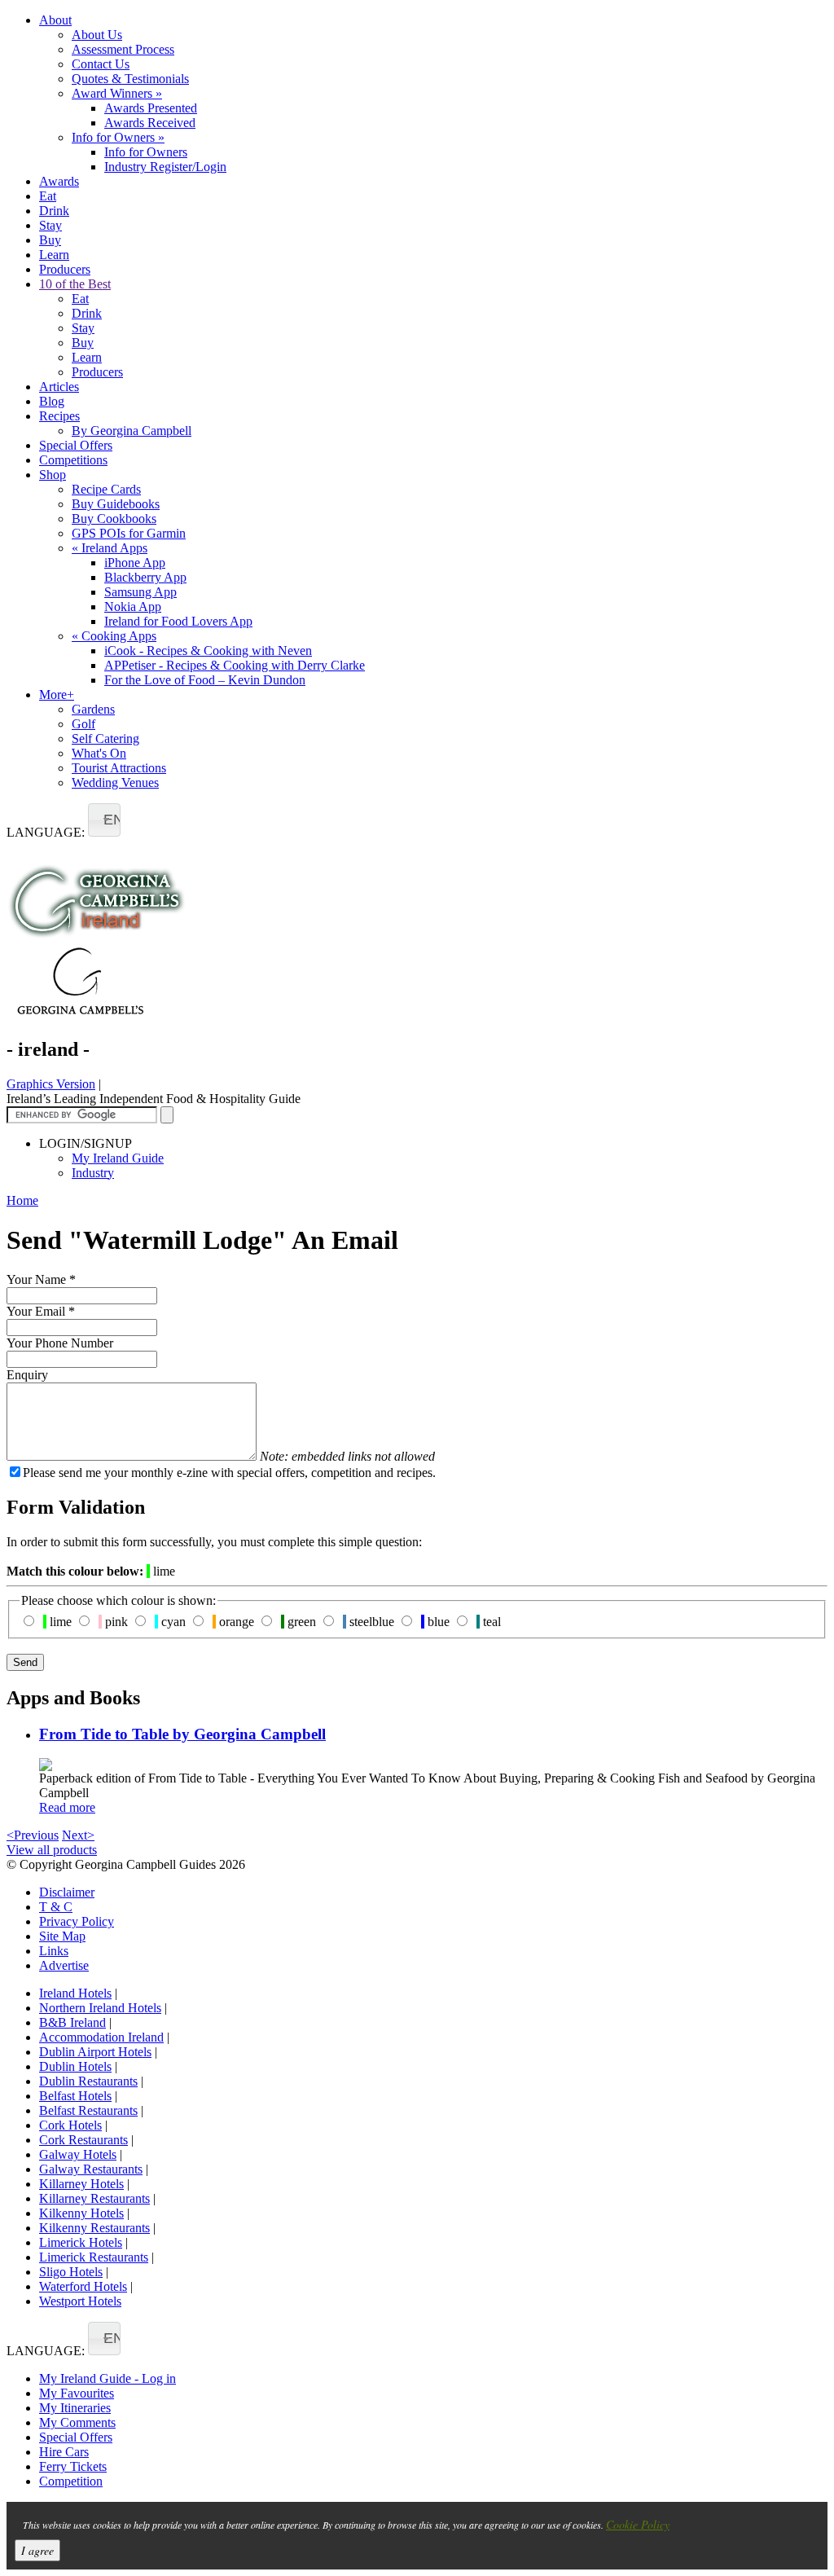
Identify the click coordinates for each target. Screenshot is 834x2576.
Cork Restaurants (83, 2140)
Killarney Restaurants (94, 2198)
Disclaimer (67, 1892)
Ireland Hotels (75, 1993)
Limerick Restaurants (94, 2257)
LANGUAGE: (46, 832)
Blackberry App (145, 577)
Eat (48, 196)
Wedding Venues (115, 782)
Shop (53, 475)
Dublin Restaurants (88, 2081)
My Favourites (77, 2393)
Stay (50, 225)
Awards (59, 181)
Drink (54, 211)
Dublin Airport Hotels (95, 2052)
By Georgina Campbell (132, 431)
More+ (57, 695)
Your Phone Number (60, 1343)
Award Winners (117, 93)
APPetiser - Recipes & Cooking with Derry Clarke (235, 665)
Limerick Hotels (81, 2242)
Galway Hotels (78, 2154)
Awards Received (150, 123)
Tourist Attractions (119, 768)
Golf (83, 724)
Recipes (59, 416)
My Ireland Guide (118, 1158)
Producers (65, 269)
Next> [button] (78, 1835)
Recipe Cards (106, 489)
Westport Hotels (80, 2301)
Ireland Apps (110, 548)
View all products (52, 1850)
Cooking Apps (114, 636)
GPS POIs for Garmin (129, 533)
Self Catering (105, 739)
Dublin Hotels (75, 2066)
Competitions (73, 460)
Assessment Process (123, 49)
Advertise (64, 1965)
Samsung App (140, 592)
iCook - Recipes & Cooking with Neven (208, 651)
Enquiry (27, 1375)
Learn (54, 255)
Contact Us (101, 64)
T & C (56, 1907)
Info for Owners (118, 137)
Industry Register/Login (165, 167)
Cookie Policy (638, 2524)
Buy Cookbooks (114, 519)
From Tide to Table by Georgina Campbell (182, 1734)
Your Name (41, 1279)
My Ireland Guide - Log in (108, 2378)
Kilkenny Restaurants (94, 2228)
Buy (50, 240)
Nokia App (133, 607)
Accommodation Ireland (101, 2037)
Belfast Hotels (75, 2096)
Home (22, 1200)
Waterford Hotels (83, 2286)
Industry (93, 1173)
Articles (59, 387)
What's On (99, 753)
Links (54, 1951)
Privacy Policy (77, 1921)
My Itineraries (75, 2408)
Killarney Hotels (81, 2184)
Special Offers (76, 445)
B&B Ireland (72, 2022)
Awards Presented (151, 108)
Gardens (93, 709)
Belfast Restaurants (88, 2110)
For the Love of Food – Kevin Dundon (205, 680)
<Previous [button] (33, 1835)
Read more (67, 1807)
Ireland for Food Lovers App (178, 621)
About (55, 20)
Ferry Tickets (73, 2466)
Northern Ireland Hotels (100, 2008)
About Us (97, 35)
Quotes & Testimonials (130, 79)
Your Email (41, 1311)
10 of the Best (75, 284)
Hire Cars (64, 2452)
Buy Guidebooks (116, 504)
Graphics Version (51, 1084)
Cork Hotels (70, 2125)
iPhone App (135, 563)
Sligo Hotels (71, 2272)
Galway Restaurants (91, 2169)
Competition (71, 2481)
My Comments (77, 2422)
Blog (52, 401)
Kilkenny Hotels (81, 2213)
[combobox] (104, 820)
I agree (37, 2550)
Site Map (62, 1936)
